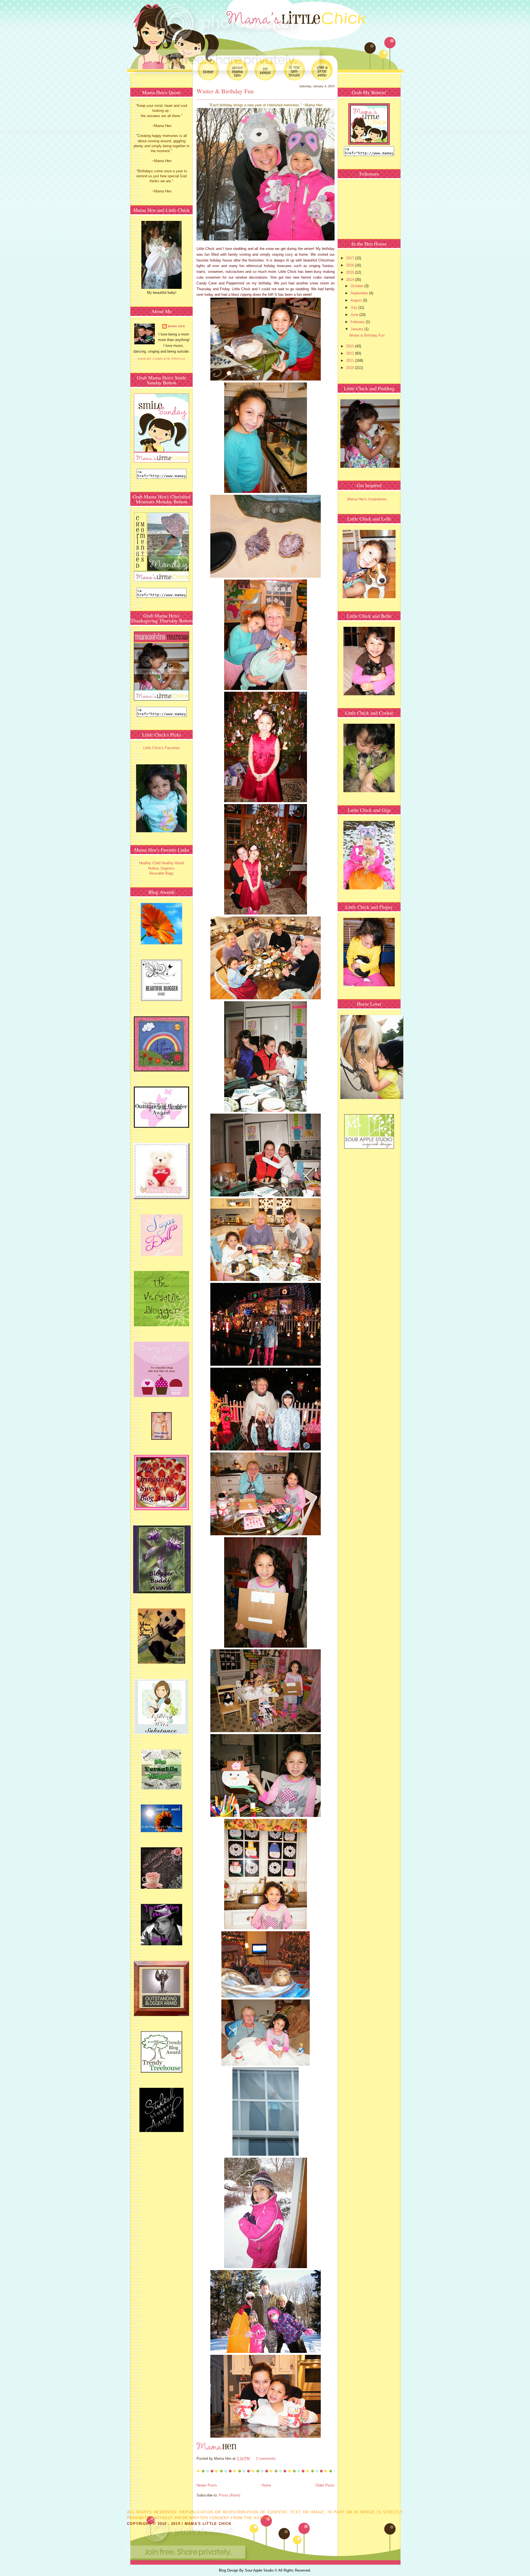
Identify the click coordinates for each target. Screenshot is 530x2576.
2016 (351, 265)
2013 (351, 346)
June (355, 315)
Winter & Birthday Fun (225, 91)
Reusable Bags (161, 873)
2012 (351, 353)
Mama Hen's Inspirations (367, 499)
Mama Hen (176, 326)
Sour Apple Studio (260, 2570)
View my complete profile (161, 359)
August (357, 300)
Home (266, 2485)
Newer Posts (207, 2485)
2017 (351, 258)
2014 (351, 280)
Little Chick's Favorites (161, 748)
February (358, 322)
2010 (351, 368)
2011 (351, 360)
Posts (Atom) (230, 2495)
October (357, 286)
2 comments (266, 2459)
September (360, 293)
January (357, 329)
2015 (351, 272)
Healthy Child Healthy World (161, 863)
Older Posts (325, 2485)
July (354, 307)
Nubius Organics (161, 868)
